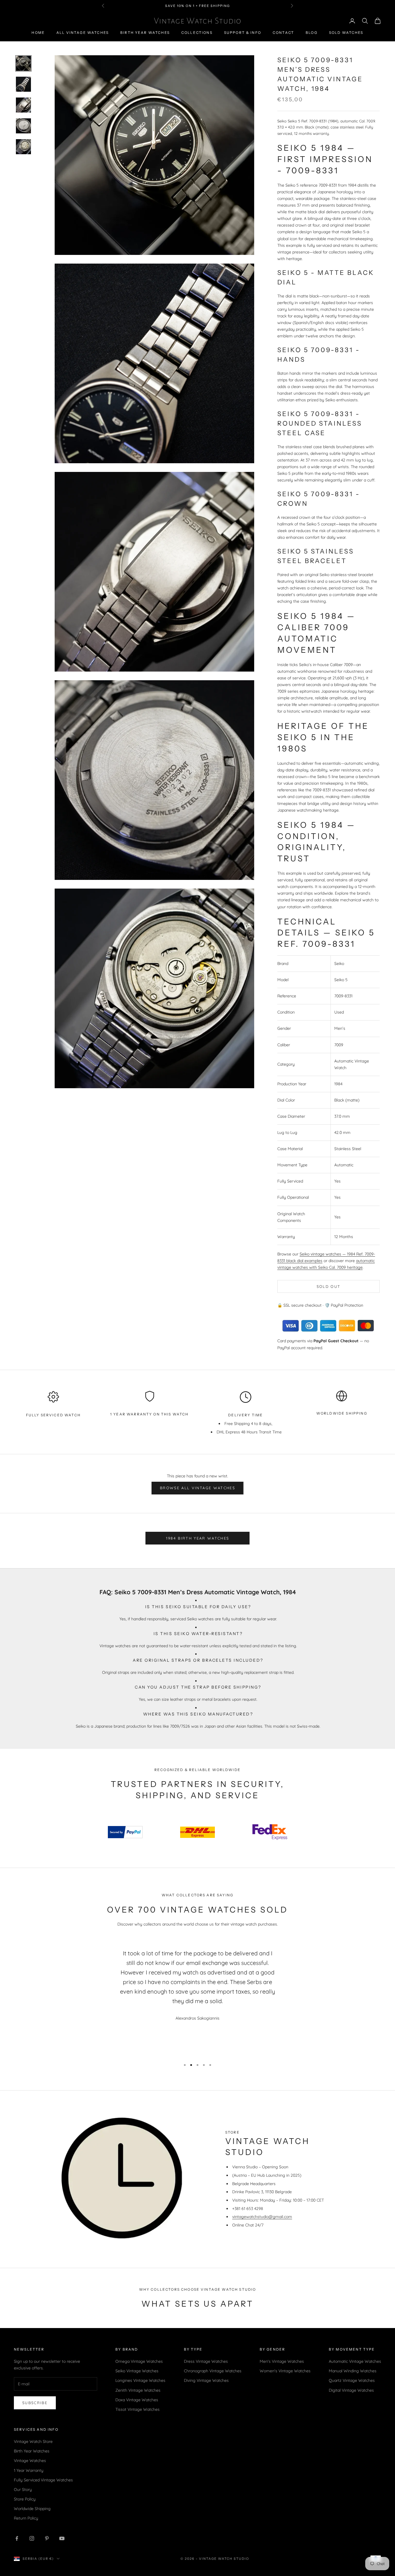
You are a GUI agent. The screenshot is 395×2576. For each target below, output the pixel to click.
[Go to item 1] (23, 63)
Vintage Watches (30, 2461)
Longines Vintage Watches (140, 2380)
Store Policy (25, 2499)
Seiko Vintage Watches (137, 2371)
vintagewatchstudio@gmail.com (262, 2217)
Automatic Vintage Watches (355, 2361)
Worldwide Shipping (342, 1413)
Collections (197, 33)
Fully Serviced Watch (53, 1415)
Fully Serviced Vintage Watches (43, 2480)
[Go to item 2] (23, 84)
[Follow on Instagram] (32, 2538)
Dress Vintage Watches (206, 2361)
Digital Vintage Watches (351, 2390)
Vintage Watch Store (33, 2441)
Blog (312, 33)
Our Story (23, 2489)
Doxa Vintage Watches (137, 2400)
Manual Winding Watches (353, 2371)
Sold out (329, 1286)
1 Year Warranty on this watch (149, 1414)
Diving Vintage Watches (206, 2380)
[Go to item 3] (23, 105)
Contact (283, 33)
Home (38, 33)
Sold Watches (346, 33)
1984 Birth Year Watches (198, 1538)
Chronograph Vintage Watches (213, 2371)
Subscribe (35, 2403)
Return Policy (26, 2518)
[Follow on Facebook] (17, 2538)
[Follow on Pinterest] (47, 2538)
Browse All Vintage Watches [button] (197, 1488)
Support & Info (243, 33)
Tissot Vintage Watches (137, 2409)
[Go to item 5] (23, 147)
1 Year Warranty (29, 2470)
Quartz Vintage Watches (352, 2380)
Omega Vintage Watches (139, 2361)
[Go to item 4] (23, 126)
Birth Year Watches (145, 33)
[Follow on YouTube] (62, 2538)
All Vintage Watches (83, 33)
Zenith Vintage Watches (138, 2390)
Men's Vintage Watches (282, 2361)
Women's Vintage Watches (285, 2371)
